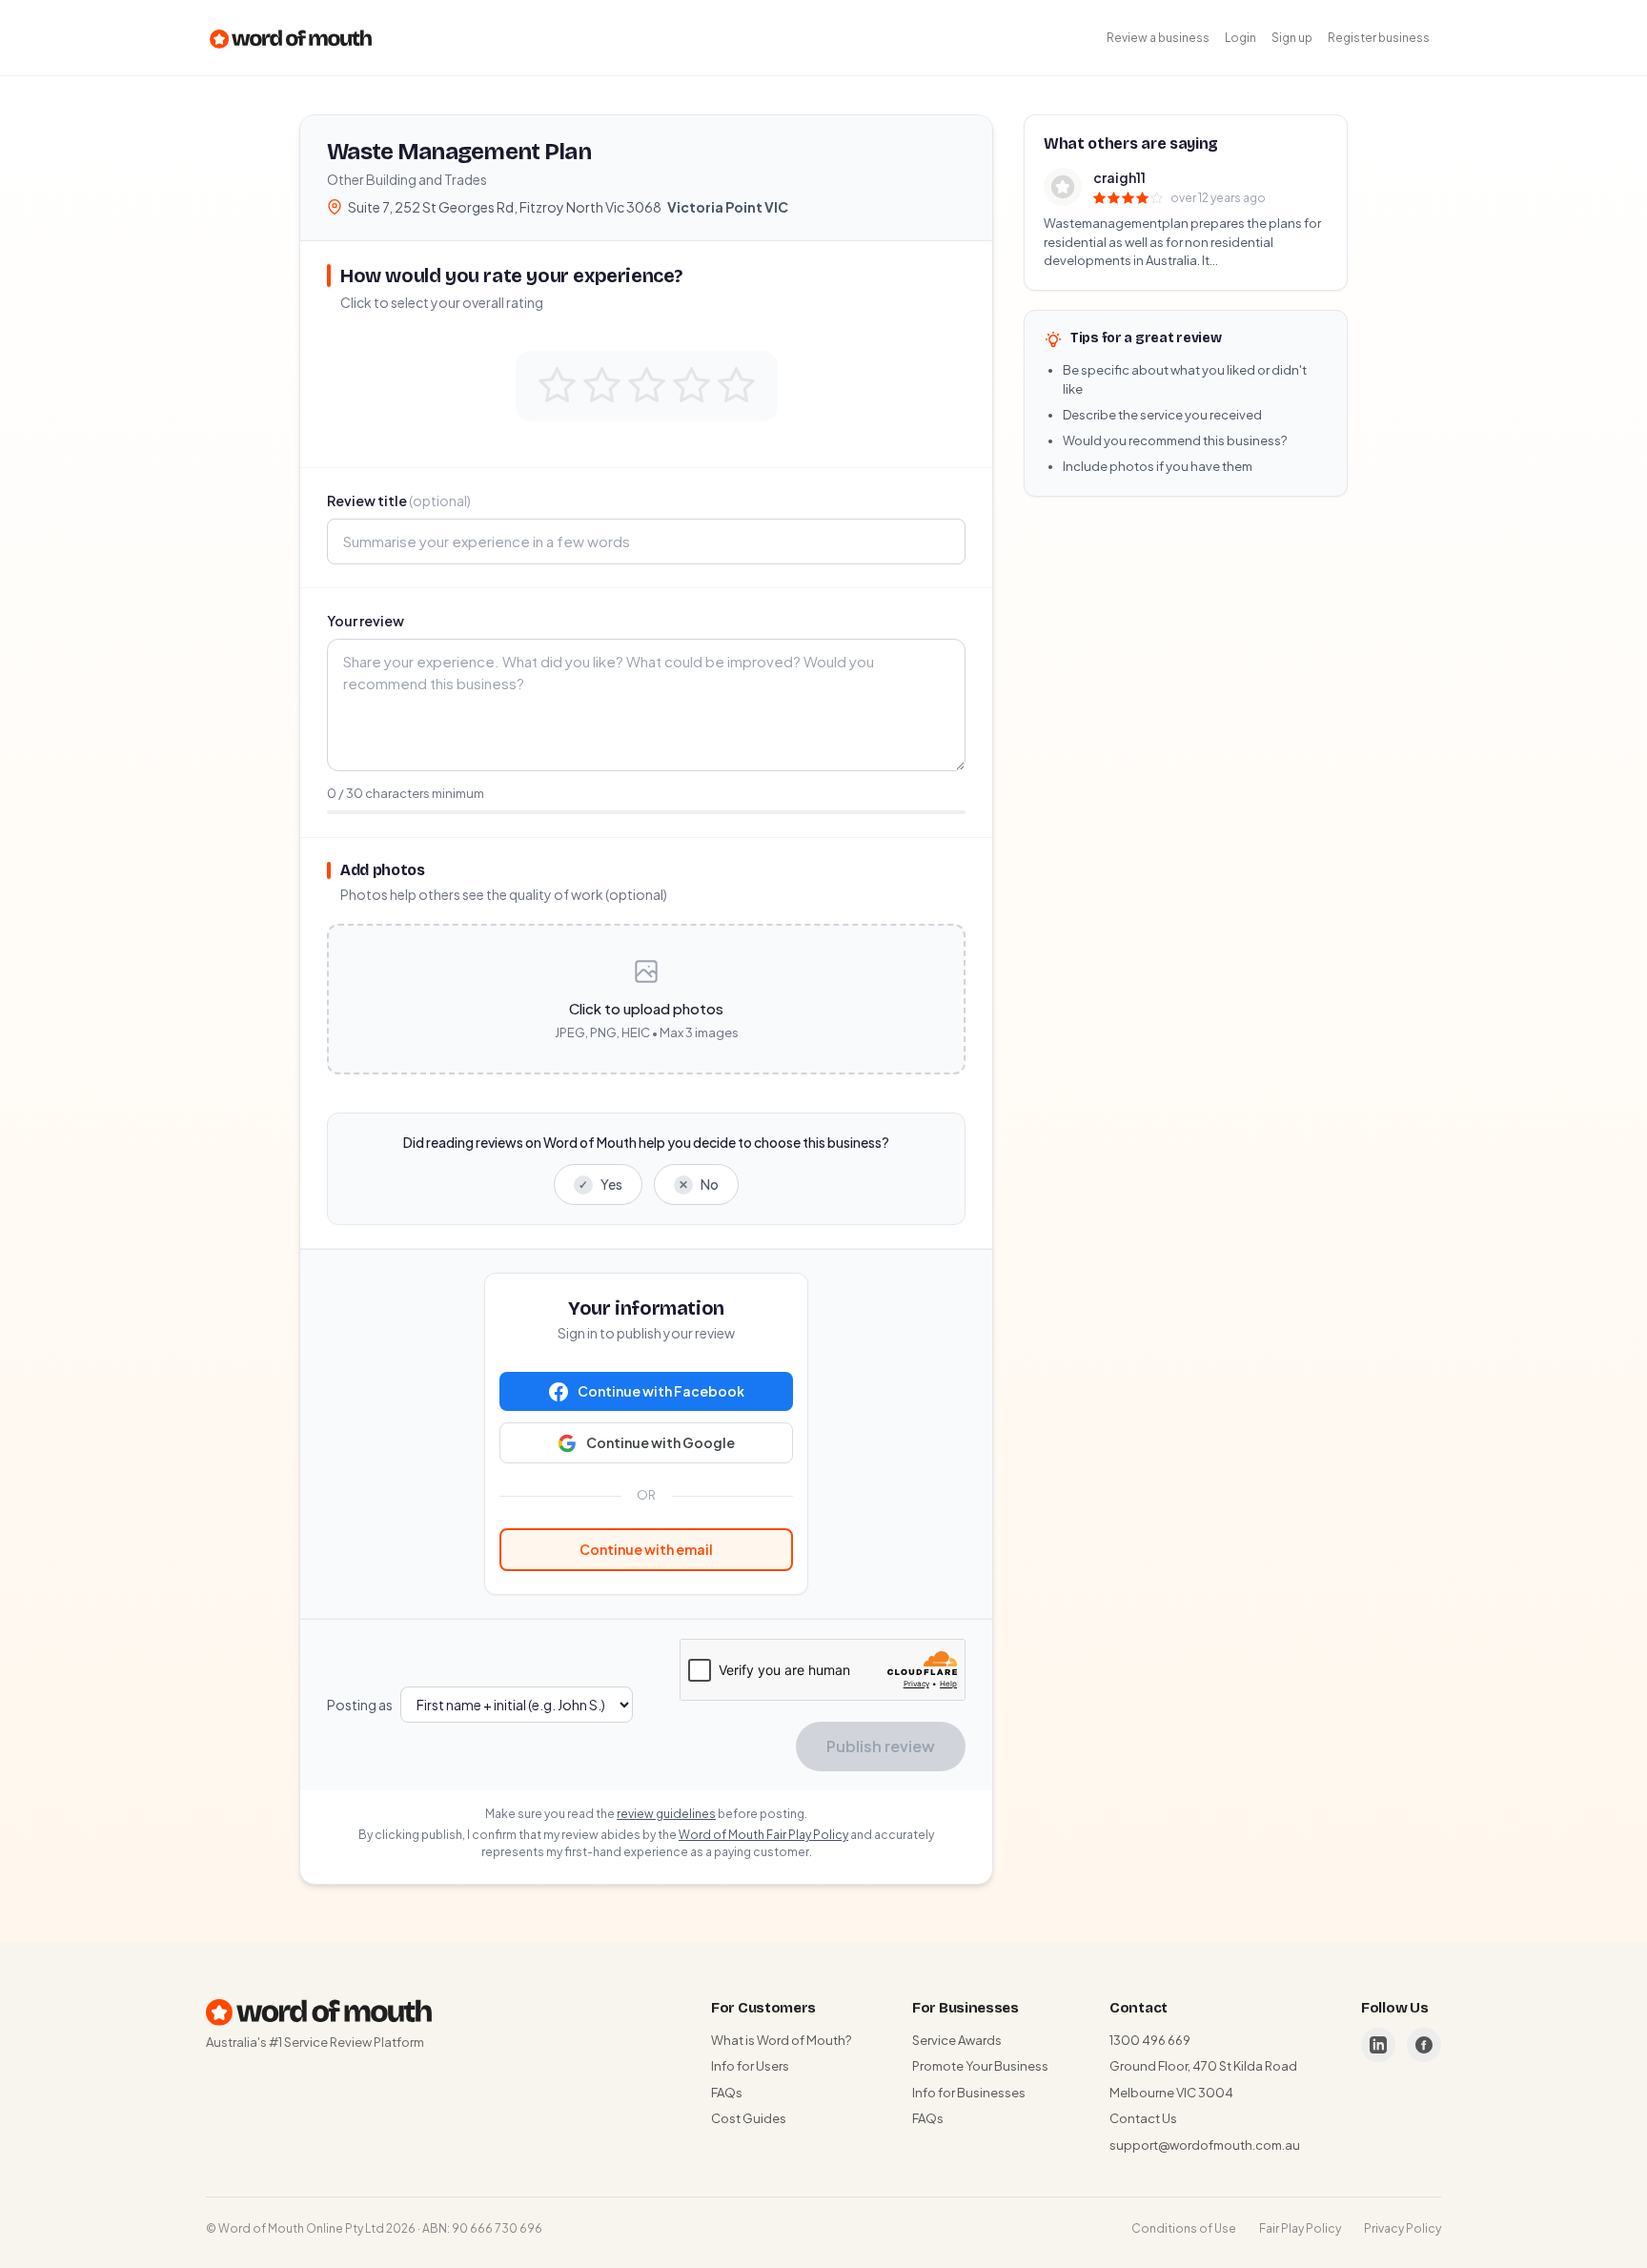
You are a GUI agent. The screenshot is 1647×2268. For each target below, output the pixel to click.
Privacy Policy (1403, 2228)
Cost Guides (749, 2118)
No (699, 1184)
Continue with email (646, 1549)
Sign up (1292, 38)
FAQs (727, 2093)
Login (1240, 38)
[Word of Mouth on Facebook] (1424, 2045)
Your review (366, 621)
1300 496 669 (1150, 2040)
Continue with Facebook (661, 1391)
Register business (1379, 38)
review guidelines (666, 1814)
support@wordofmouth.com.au (1205, 2145)
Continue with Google (661, 1442)
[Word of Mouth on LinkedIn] (1378, 2045)
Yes (600, 1184)
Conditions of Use (1184, 2228)
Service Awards (957, 2040)
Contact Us (1143, 2118)
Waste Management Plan (459, 152)
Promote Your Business (980, 2066)
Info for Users (750, 2066)
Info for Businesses (969, 2093)
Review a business (1158, 38)
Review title (399, 501)
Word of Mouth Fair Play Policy (763, 1835)
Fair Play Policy (1300, 2228)
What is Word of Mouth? (781, 2040)
